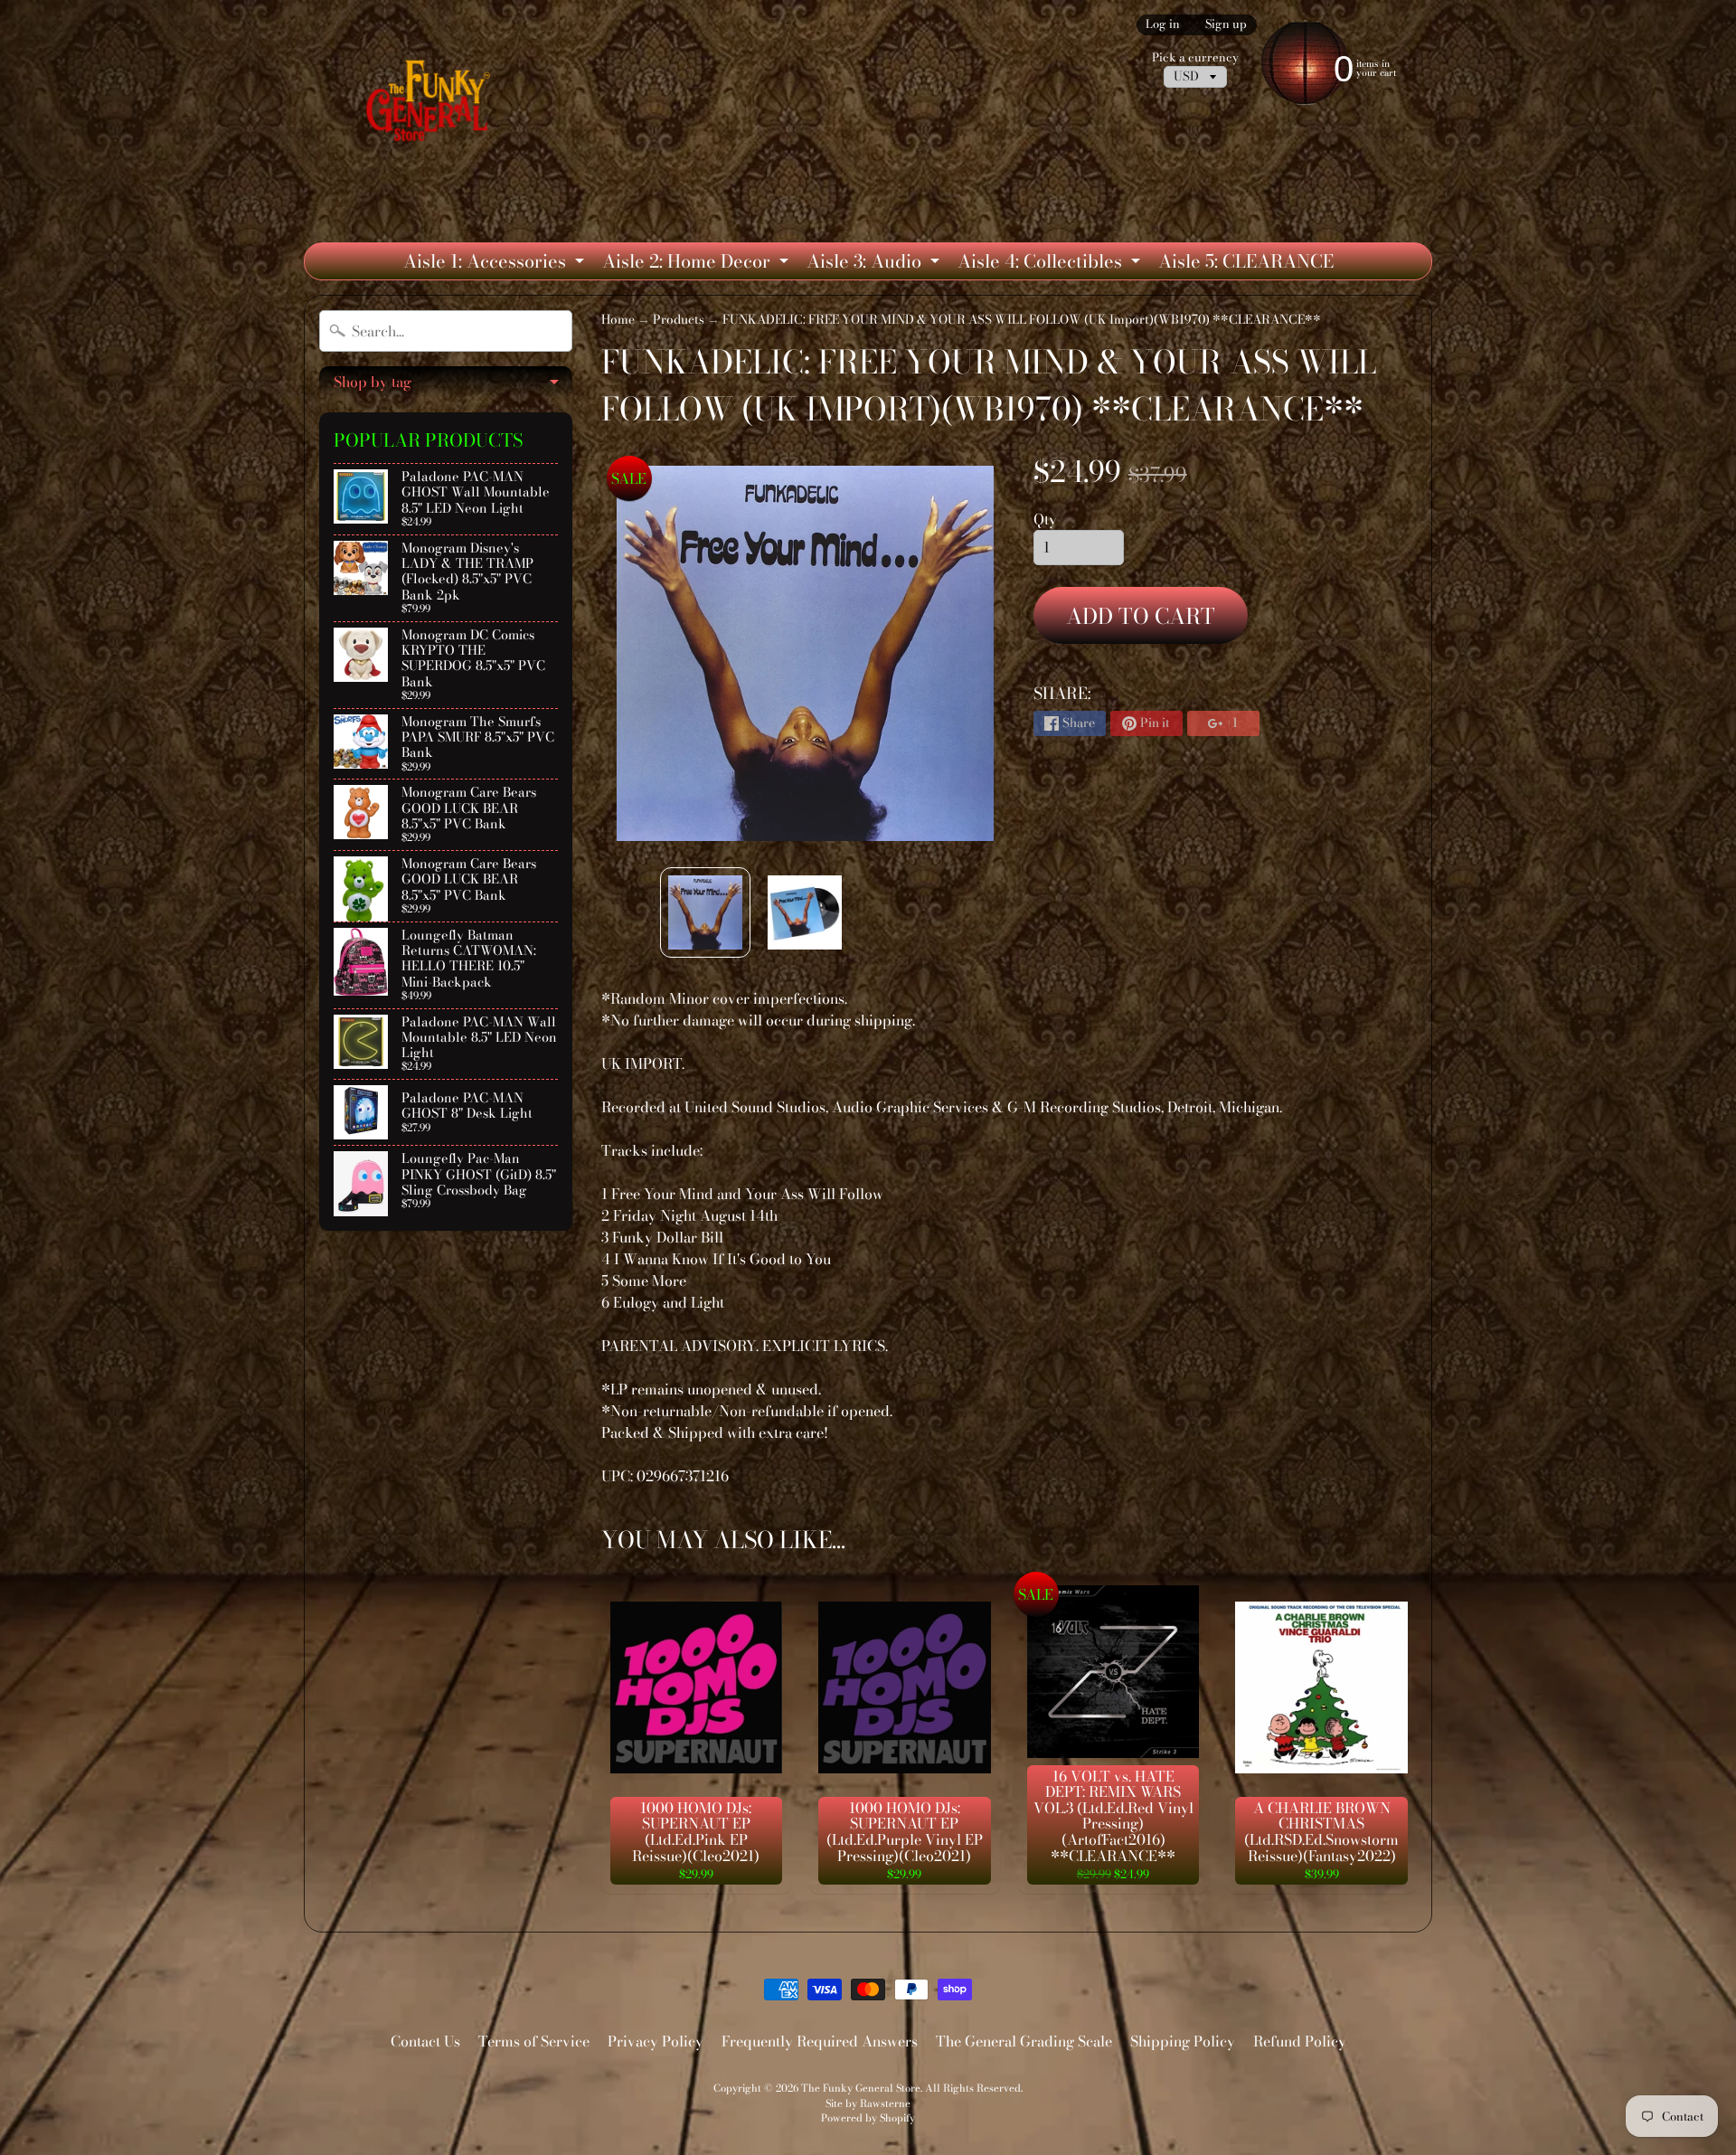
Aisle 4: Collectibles (1051, 263)
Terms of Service (534, 2041)
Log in (1163, 25)
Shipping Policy (1183, 2041)
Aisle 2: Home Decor (698, 263)
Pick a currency (1195, 57)
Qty (1045, 519)
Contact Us (425, 2041)
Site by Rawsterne (868, 2103)
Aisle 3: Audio (875, 263)
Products (679, 319)
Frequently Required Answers (820, 2041)
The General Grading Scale (1024, 2041)
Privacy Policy (656, 2041)
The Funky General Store (861, 2088)
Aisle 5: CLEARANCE (1246, 261)
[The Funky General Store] (432, 105)
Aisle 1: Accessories (496, 263)
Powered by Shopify (868, 2117)
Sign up (1226, 25)
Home (618, 319)
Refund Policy (1300, 2041)
